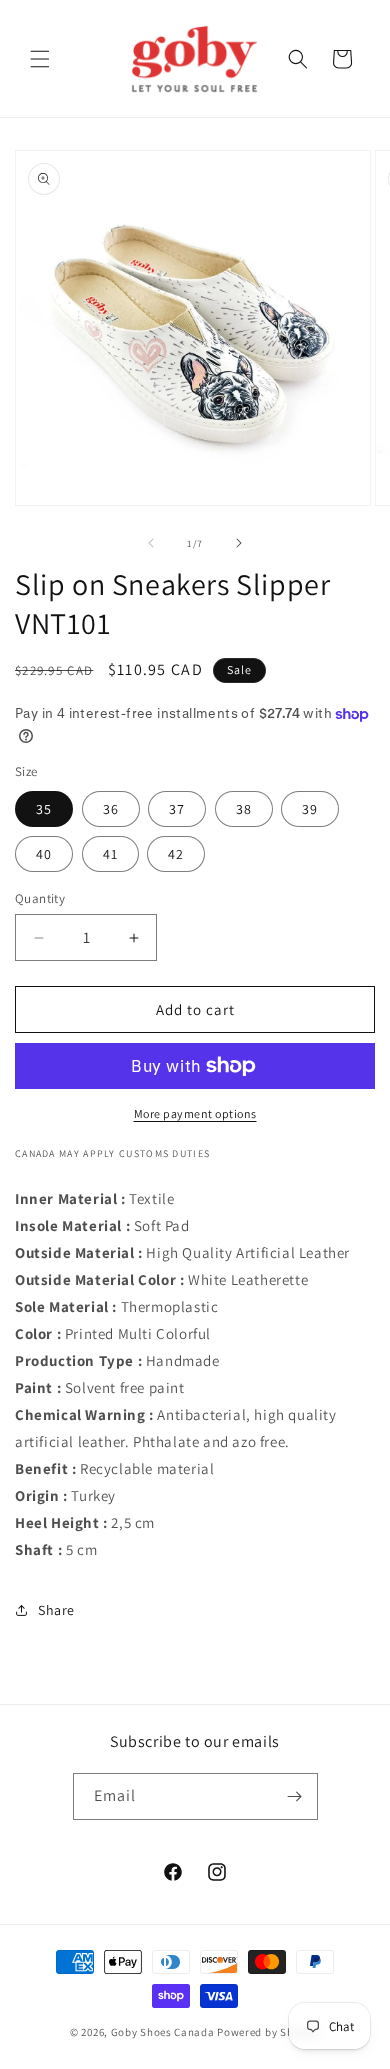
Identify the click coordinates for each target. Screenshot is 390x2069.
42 (176, 854)
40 (44, 854)
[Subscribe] (295, 1796)
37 (177, 809)
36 (111, 809)
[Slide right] (239, 543)
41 (110, 854)
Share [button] (56, 1610)
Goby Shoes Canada (163, 2032)
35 (44, 809)
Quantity (40, 898)
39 (310, 809)
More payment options (195, 1113)
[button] (40, 59)
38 (244, 809)
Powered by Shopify (268, 2032)
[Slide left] (151, 543)
